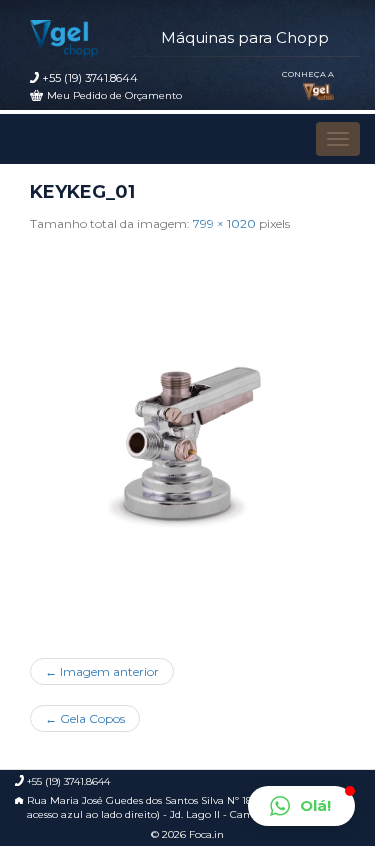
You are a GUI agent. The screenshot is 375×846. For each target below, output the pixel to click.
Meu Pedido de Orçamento (114, 95)
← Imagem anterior (102, 671)
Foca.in (206, 834)
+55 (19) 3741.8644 (90, 78)
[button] (301, 806)
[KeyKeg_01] (187, 437)
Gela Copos (85, 718)
